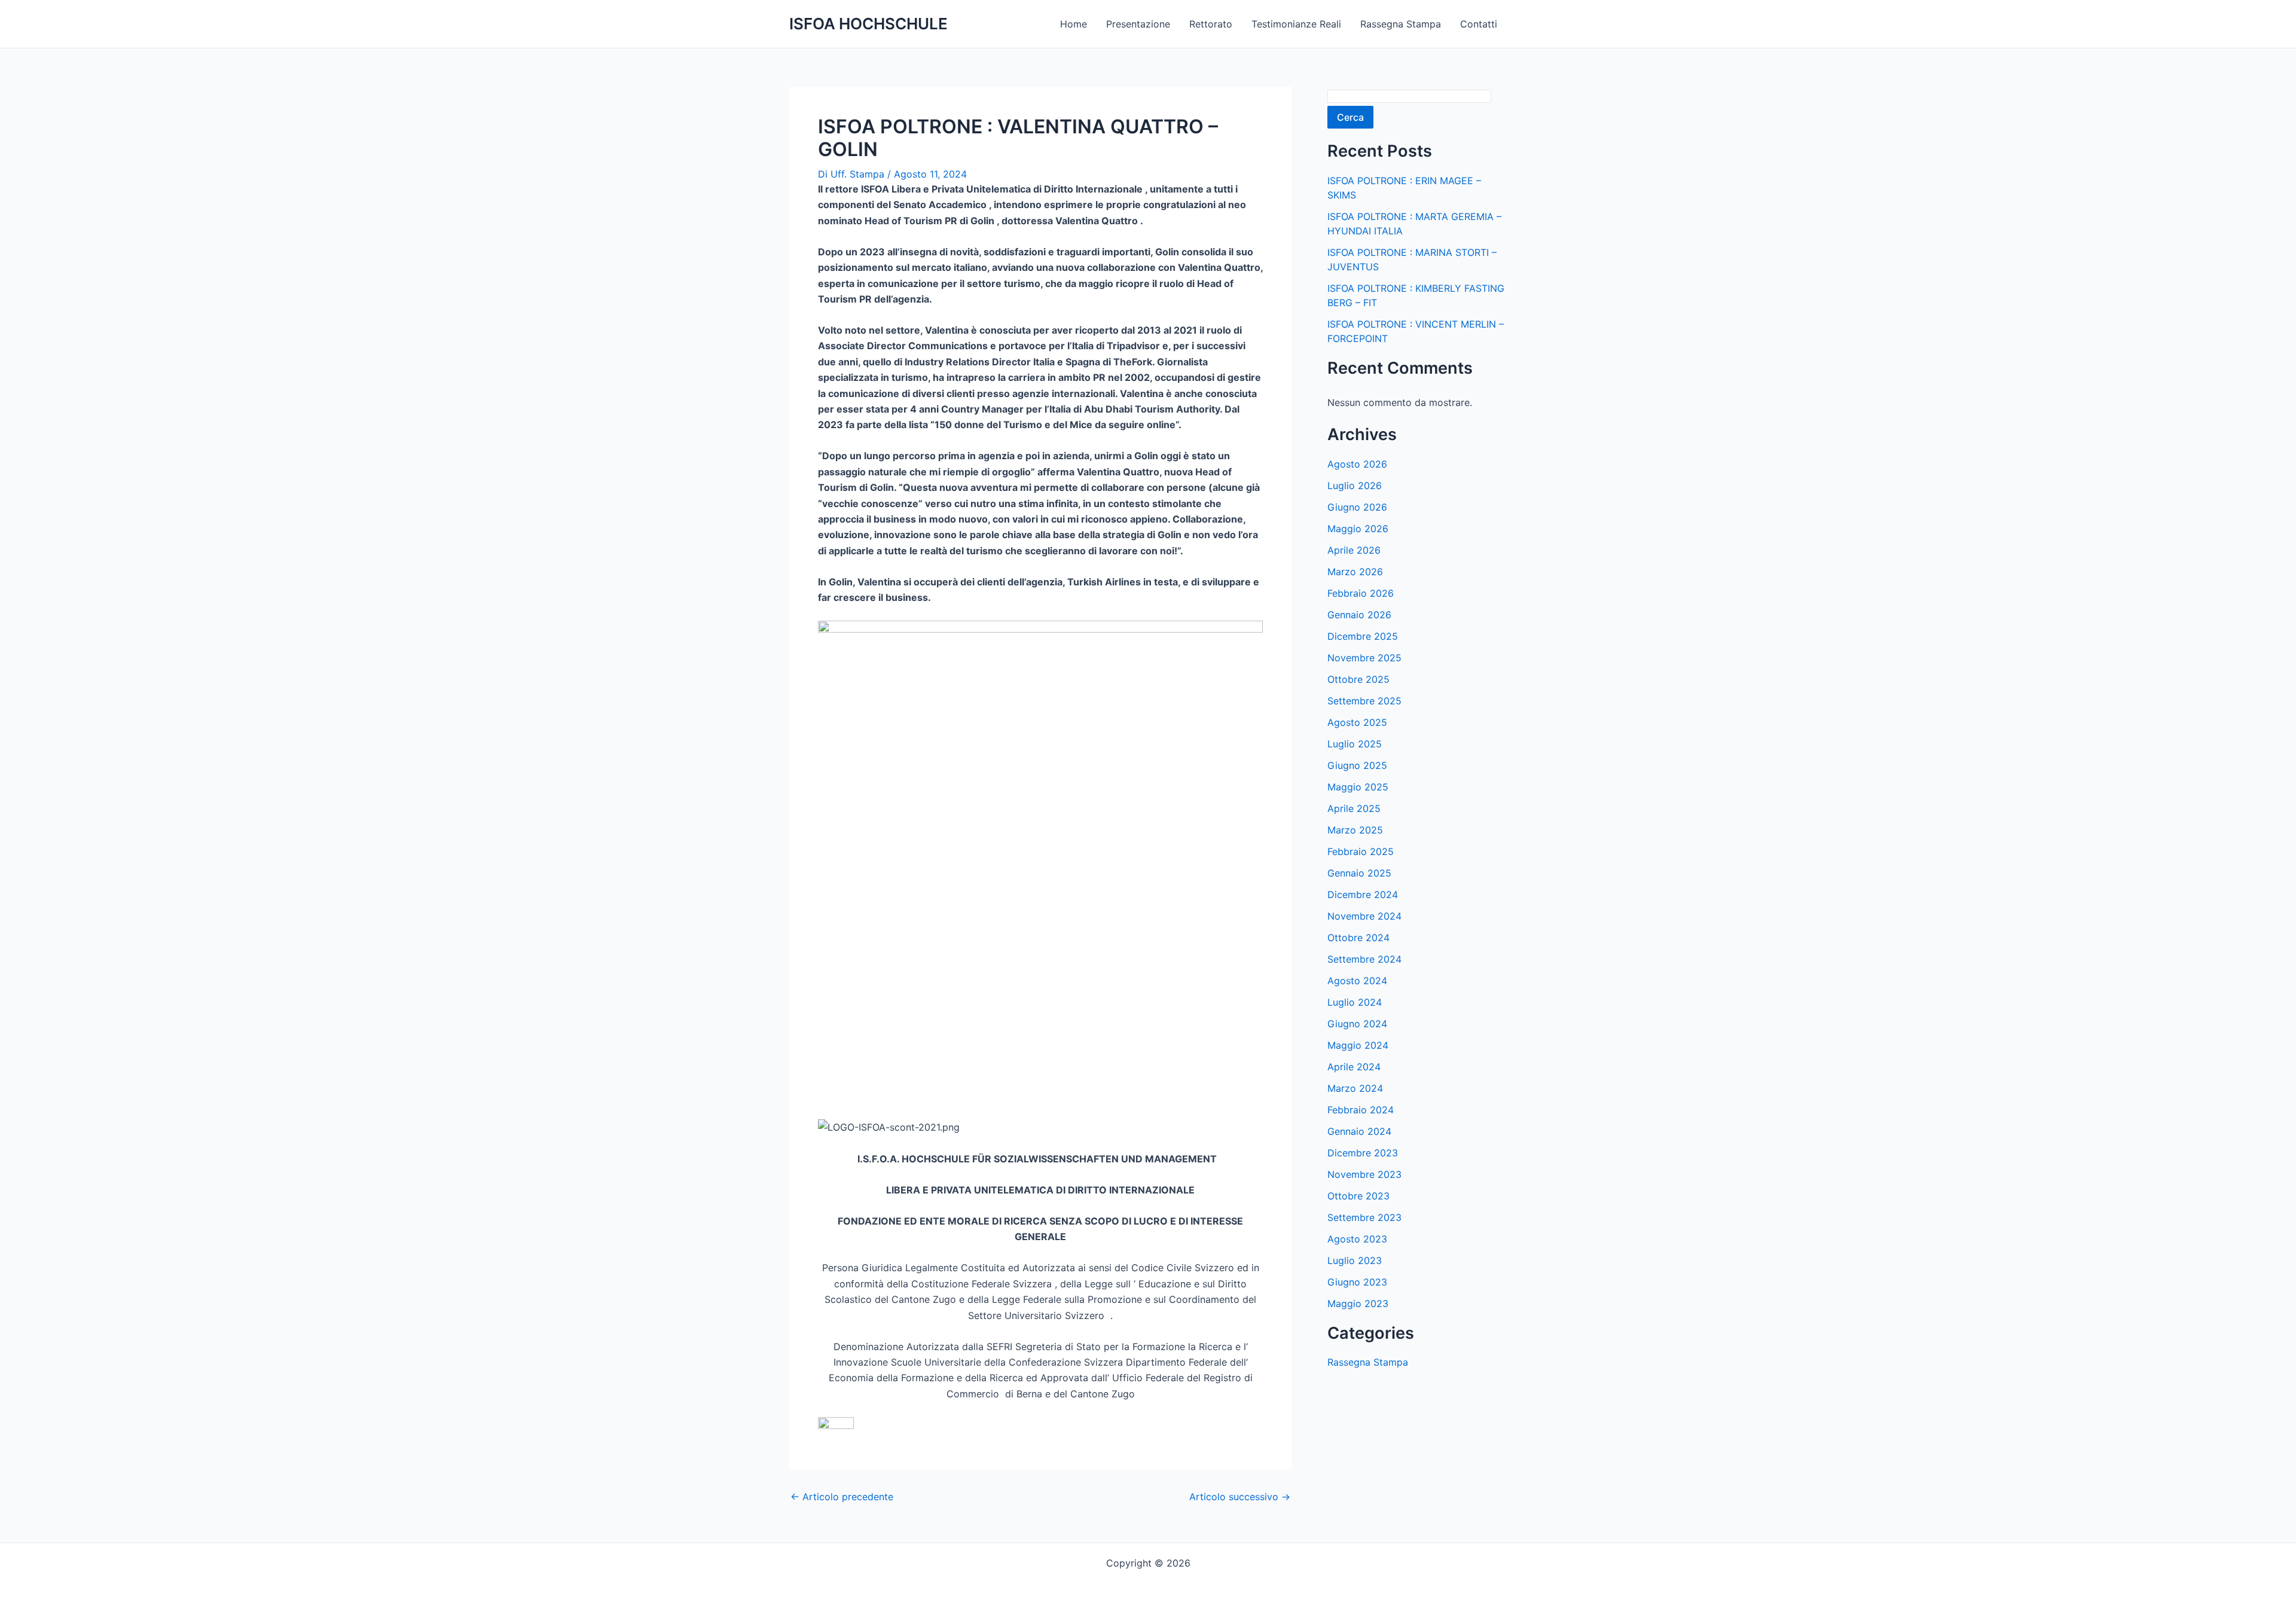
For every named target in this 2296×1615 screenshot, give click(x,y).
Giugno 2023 (1357, 1282)
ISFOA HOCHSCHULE (868, 24)
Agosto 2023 (1357, 1239)
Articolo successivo (1240, 1497)
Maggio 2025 (1358, 787)
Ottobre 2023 (1358, 1196)
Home (1074, 24)
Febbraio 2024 (1361, 1110)
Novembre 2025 (1364, 658)
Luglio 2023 (1355, 1260)
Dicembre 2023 (1363, 1153)
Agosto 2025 (1357, 722)
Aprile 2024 (1354, 1067)
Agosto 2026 (1357, 464)
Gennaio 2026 (1359, 615)
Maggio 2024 (1358, 1045)
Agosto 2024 (1357, 981)
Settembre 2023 (1364, 1217)
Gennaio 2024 (1359, 1131)
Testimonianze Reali (1296, 24)
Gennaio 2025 (1359, 873)
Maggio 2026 (1358, 529)
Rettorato (1211, 24)
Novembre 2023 (1364, 1174)
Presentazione (1138, 24)
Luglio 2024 (1355, 1002)
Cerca (1350, 117)
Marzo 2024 (1355, 1088)
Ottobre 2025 (1358, 679)
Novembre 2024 (1364, 916)
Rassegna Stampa (1401, 24)
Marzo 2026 (1355, 572)
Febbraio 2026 (1361, 593)
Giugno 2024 (1357, 1024)
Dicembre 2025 (1363, 636)
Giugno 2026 (1357, 507)
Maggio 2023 (1358, 1303)
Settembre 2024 (1364, 959)
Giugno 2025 (1357, 765)
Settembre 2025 (1364, 701)
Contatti (1479, 24)
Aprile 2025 (1354, 808)
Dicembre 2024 (1363, 894)
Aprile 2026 (1354, 550)
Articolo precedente (842, 1497)
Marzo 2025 (1355, 830)
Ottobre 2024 (1358, 938)
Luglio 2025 (1355, 744)
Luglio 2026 (1355, 486)
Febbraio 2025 (1361, 851)
